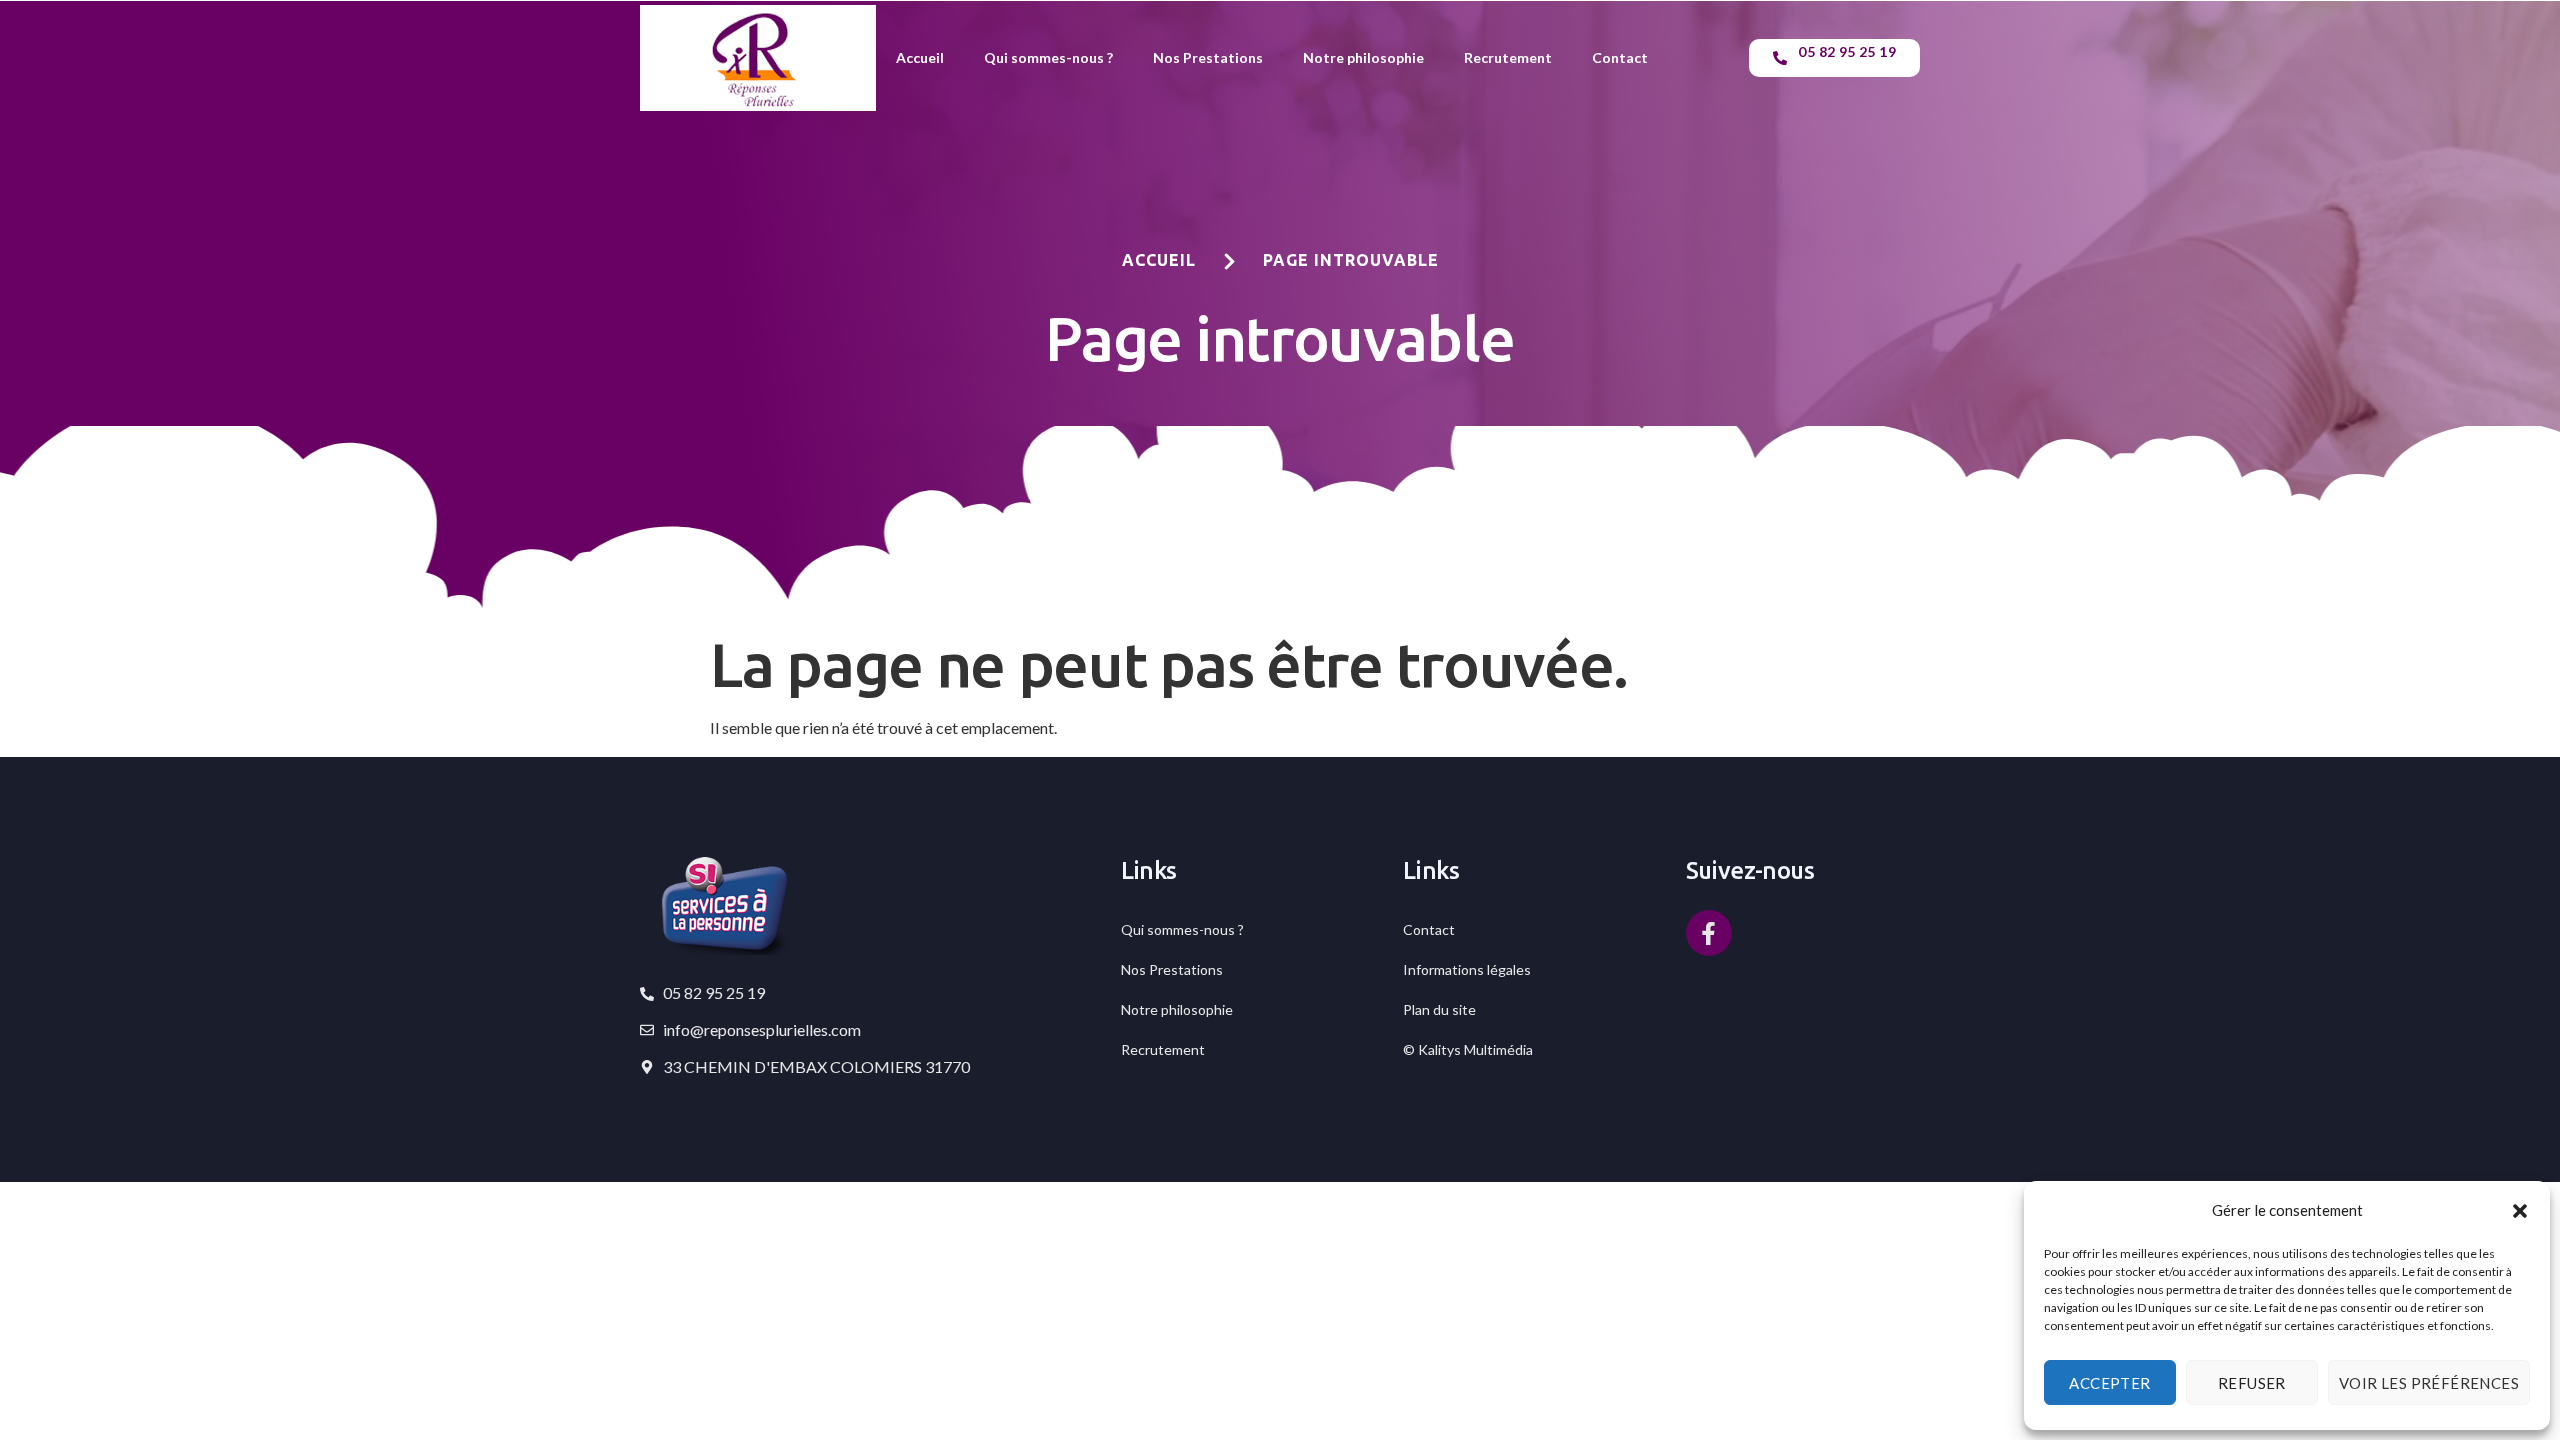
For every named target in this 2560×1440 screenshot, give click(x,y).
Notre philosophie (1363, 57)
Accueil (920, 57)
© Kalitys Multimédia (1468, 1049)
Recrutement (1508, 57)
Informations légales (1467, 969)
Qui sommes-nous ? (1048, 57)
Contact (1620, 57)
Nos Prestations (1208, 57)
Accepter (2109, 1383)
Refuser (2252, 1383)
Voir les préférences (2429, 1383)
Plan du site (1439, 1009)
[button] (2520, 1211)
